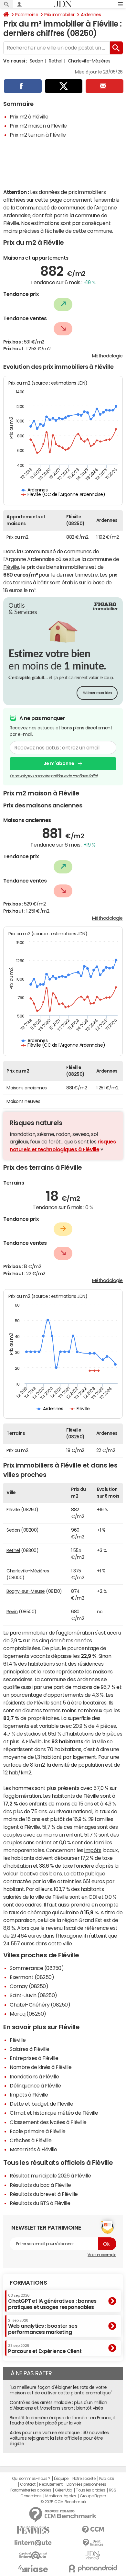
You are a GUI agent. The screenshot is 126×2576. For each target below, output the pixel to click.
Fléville (11, 567)
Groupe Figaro (93, 2496)
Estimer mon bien (97, 693)
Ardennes (91, 15)
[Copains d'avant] (33, 2555)
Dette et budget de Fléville (41, 2104)
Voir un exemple (102, 2255)
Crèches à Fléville (31, 2140)
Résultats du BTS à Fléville (40, 2203)
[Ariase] (33, 2569)
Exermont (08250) (32, 1977)
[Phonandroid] (93, 2568)
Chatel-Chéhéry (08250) (40, 2005)
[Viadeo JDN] (93, 2555)
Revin (12, 1612)
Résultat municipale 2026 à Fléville (50, 2176)
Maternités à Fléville (33, 2149)
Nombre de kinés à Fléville (41, 2067)
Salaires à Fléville (30, 2049)
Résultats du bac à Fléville (40, 2185)
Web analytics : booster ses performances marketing (43, 2327)
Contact (28, 2484)
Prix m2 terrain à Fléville (38, 135)
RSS (113, 2490)
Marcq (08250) (28, 2014)
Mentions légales (61, 2496)
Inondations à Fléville (34, 2076)
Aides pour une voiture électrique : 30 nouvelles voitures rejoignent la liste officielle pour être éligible (59, 2438)
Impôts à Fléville (29, 2095)
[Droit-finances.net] (93, 2543)
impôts (93, 1850)
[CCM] (93, 2530)
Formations (28, 2283)
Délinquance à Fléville (35, 2086)
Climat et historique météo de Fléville (54, 2113)
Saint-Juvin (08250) (33, 1995)
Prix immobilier (59, 15)
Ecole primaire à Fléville (38, 2131)
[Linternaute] (33, 2543)
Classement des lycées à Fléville (48, 2122)
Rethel (55, 61)
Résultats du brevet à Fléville (44, 2194)
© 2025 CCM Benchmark (63, 2502)
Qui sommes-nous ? (31, 2479)
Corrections (31, 2496)
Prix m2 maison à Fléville (38, 126)
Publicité (107, 2479)
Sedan (37, 61)
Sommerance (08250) (37, 1968)
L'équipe (61, 2479)
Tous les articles (90, 2490)
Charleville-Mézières (89, 61)
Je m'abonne (59, 763)
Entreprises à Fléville (34, 2058)
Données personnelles (86, 2484)
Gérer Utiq (64, 2490)
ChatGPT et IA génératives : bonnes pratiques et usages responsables (52, 2302)
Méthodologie (107, 356)
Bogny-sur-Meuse (26, 1591)
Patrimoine (27, 15)
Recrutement (51, 2484)
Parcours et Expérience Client (45, 2349)
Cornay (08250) (29, 1986)
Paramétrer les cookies (31, 2490)
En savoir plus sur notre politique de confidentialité (54, 776)
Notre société (84, 2479)
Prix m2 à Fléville (29, 117)
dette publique (88, 1873)
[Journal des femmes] (33, 2530)
